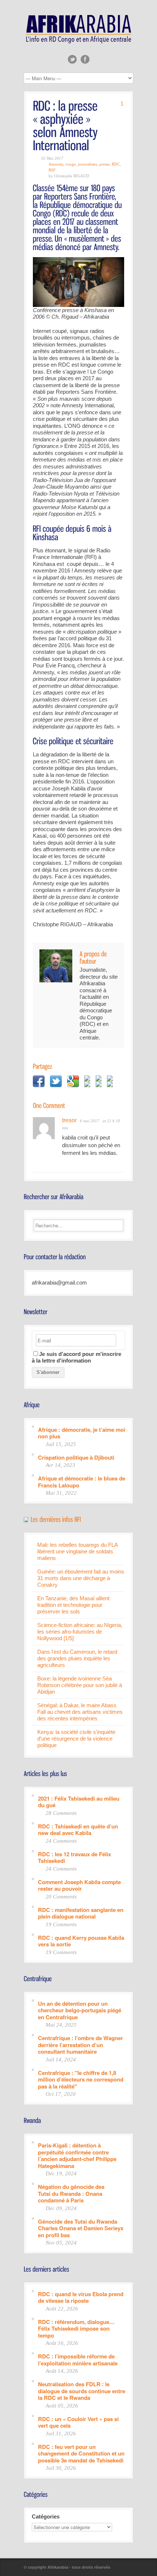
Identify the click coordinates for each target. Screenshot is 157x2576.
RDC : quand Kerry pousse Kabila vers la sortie (81, 1941)
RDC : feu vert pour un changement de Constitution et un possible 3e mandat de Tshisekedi (81, 2453)
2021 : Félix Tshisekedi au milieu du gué (79, 1802)
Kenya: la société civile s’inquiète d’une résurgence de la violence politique (76, 1739)
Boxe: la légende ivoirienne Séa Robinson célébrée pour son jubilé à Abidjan (80, 1685)
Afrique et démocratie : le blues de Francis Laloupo (82, 1481)
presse (104, 164)
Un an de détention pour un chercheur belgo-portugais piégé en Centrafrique (80, 2010)
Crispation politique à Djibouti (76, 1457)
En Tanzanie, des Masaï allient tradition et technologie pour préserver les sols (73, 1605)
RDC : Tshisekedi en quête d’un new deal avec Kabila (78, 1829)
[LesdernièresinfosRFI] (56, 1519)
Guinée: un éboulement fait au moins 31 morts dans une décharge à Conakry (81, 1578)
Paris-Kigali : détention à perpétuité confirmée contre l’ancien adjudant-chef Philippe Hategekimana (77, 2155)
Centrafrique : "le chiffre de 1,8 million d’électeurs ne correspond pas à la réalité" (81, 2079)
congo (71, 164)
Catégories (46, 2516)
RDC (116, 164)
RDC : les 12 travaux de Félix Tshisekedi (74, 1857)
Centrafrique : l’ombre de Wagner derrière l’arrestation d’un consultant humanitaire (81, 2045)
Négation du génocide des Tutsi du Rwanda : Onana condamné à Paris (71, 2193)
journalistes (88, 164)
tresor (69, 1120)
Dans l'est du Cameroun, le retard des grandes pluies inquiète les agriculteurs (77, 1658)
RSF (52, 170)
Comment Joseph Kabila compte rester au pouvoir (79, 1885)
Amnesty (56, 164)
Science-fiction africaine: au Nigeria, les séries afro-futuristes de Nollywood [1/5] (80, 1632)
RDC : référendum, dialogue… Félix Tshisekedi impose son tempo (76, 2328)
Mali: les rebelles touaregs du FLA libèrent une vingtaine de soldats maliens (77, 1551)
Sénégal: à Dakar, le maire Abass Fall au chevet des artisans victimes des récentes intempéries (80, 1712)
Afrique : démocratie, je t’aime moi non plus (82, 1433)
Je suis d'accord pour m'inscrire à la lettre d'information (76, 1357)
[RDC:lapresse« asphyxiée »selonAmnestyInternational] (67, 125)
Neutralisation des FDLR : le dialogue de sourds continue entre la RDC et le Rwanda (82, 2391)
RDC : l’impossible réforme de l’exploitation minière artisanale (78, 2359)
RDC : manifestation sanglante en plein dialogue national (81, 1913)
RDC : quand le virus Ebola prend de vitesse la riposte (81, 2297)
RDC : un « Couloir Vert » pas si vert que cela (78, 2422)
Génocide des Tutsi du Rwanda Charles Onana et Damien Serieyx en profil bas (81, 2228)
